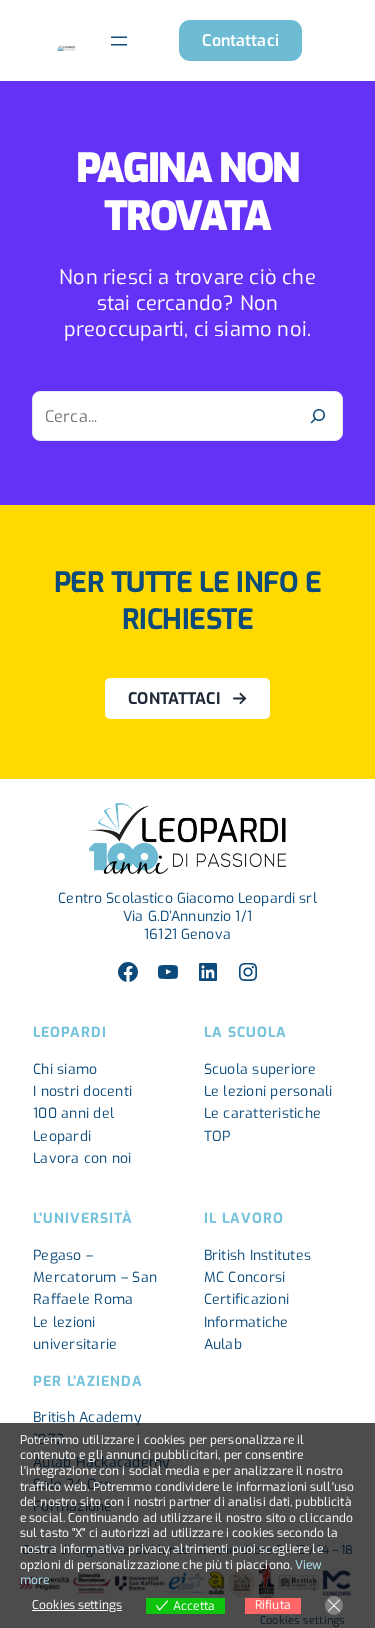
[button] (240, 40)
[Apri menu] (119, 41)
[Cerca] (318, 416)
